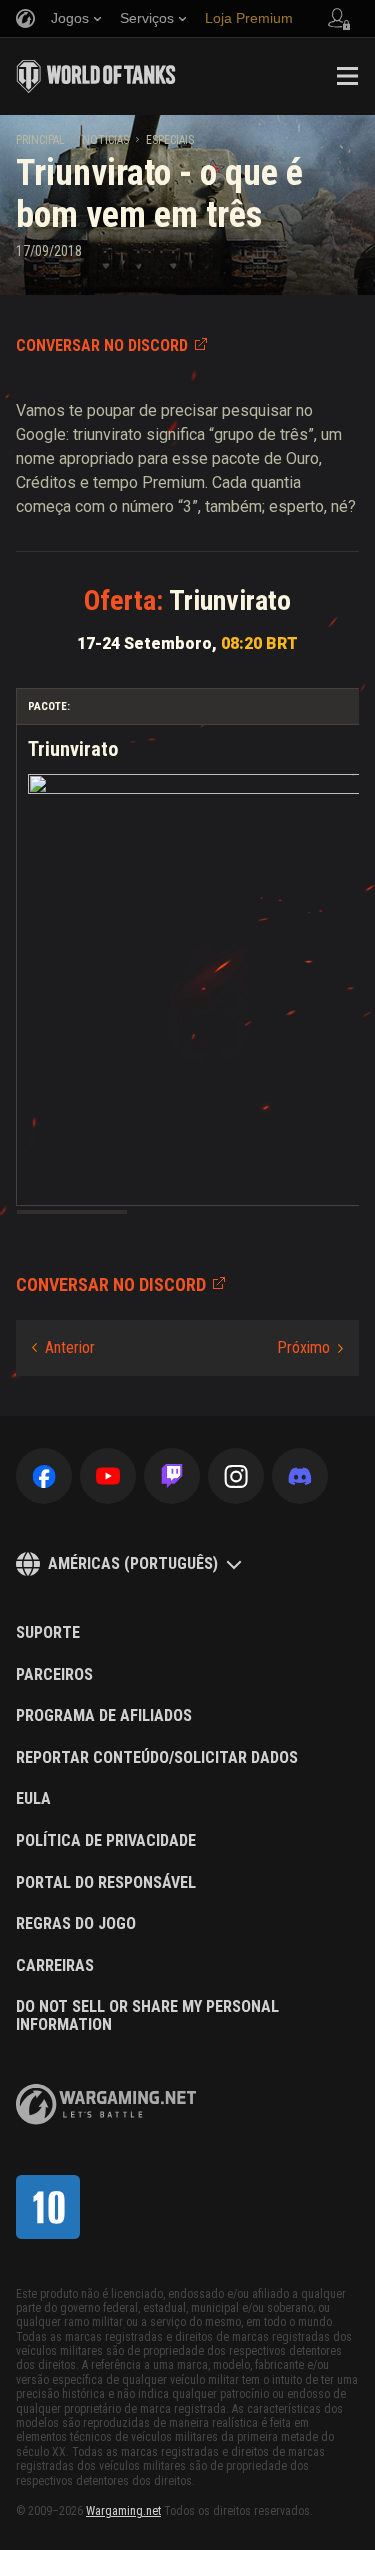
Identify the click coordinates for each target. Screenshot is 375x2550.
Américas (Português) (133, 1563)
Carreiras (55, 1966)
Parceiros (54, 1675)
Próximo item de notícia (310, 1348)
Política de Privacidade (106, 1841)
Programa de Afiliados (104, 1716)
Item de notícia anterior (63, 1348)
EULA (33, 1799)
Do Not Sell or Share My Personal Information (147, 2015)
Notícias (105, 140)
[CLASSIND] (48, 2207)
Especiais (170, 140)
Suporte (48, 1633)
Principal (40, 140)
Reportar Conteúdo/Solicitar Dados (157, 1758)
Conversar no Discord (102, 345)
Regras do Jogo (76, 1924)
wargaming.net (106, 2104)
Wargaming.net (123, 2511)
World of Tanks (96, 76)
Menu (347, 76)
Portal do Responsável (106, 1883)
